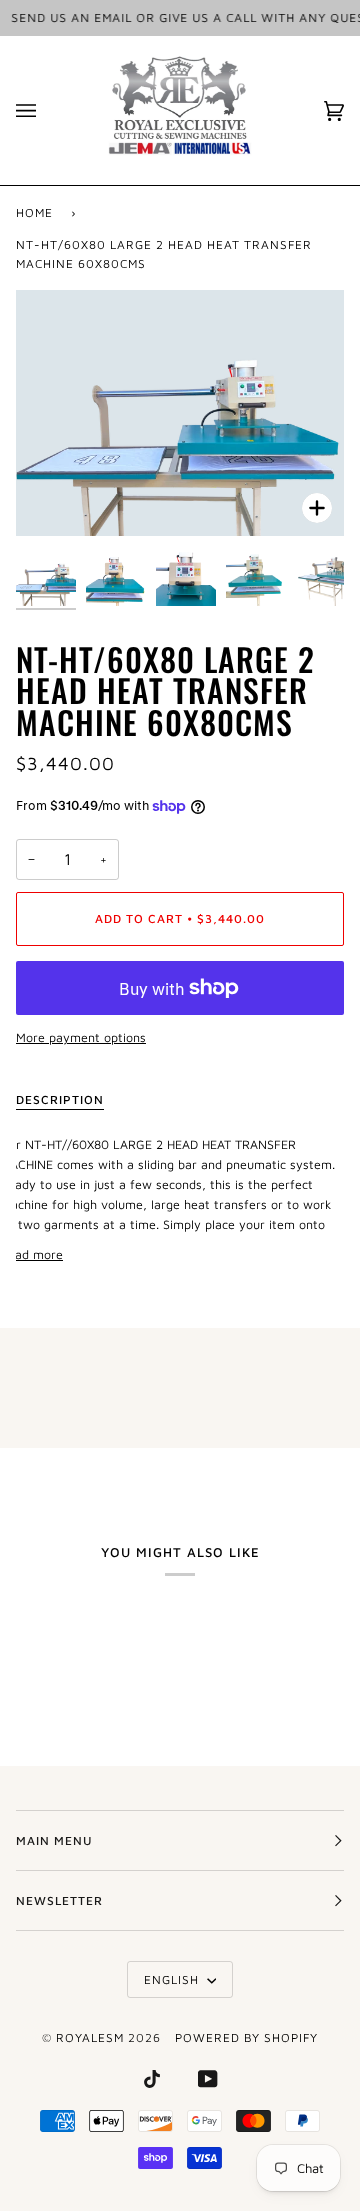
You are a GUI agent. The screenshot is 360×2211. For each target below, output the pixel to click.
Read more (31, 1254)
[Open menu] (46, 110)
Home (34, 212)
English (173, 1979)
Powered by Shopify (246, 2037)
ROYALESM (90, 2037)
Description (60, 1099)
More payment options (81, 1037)
